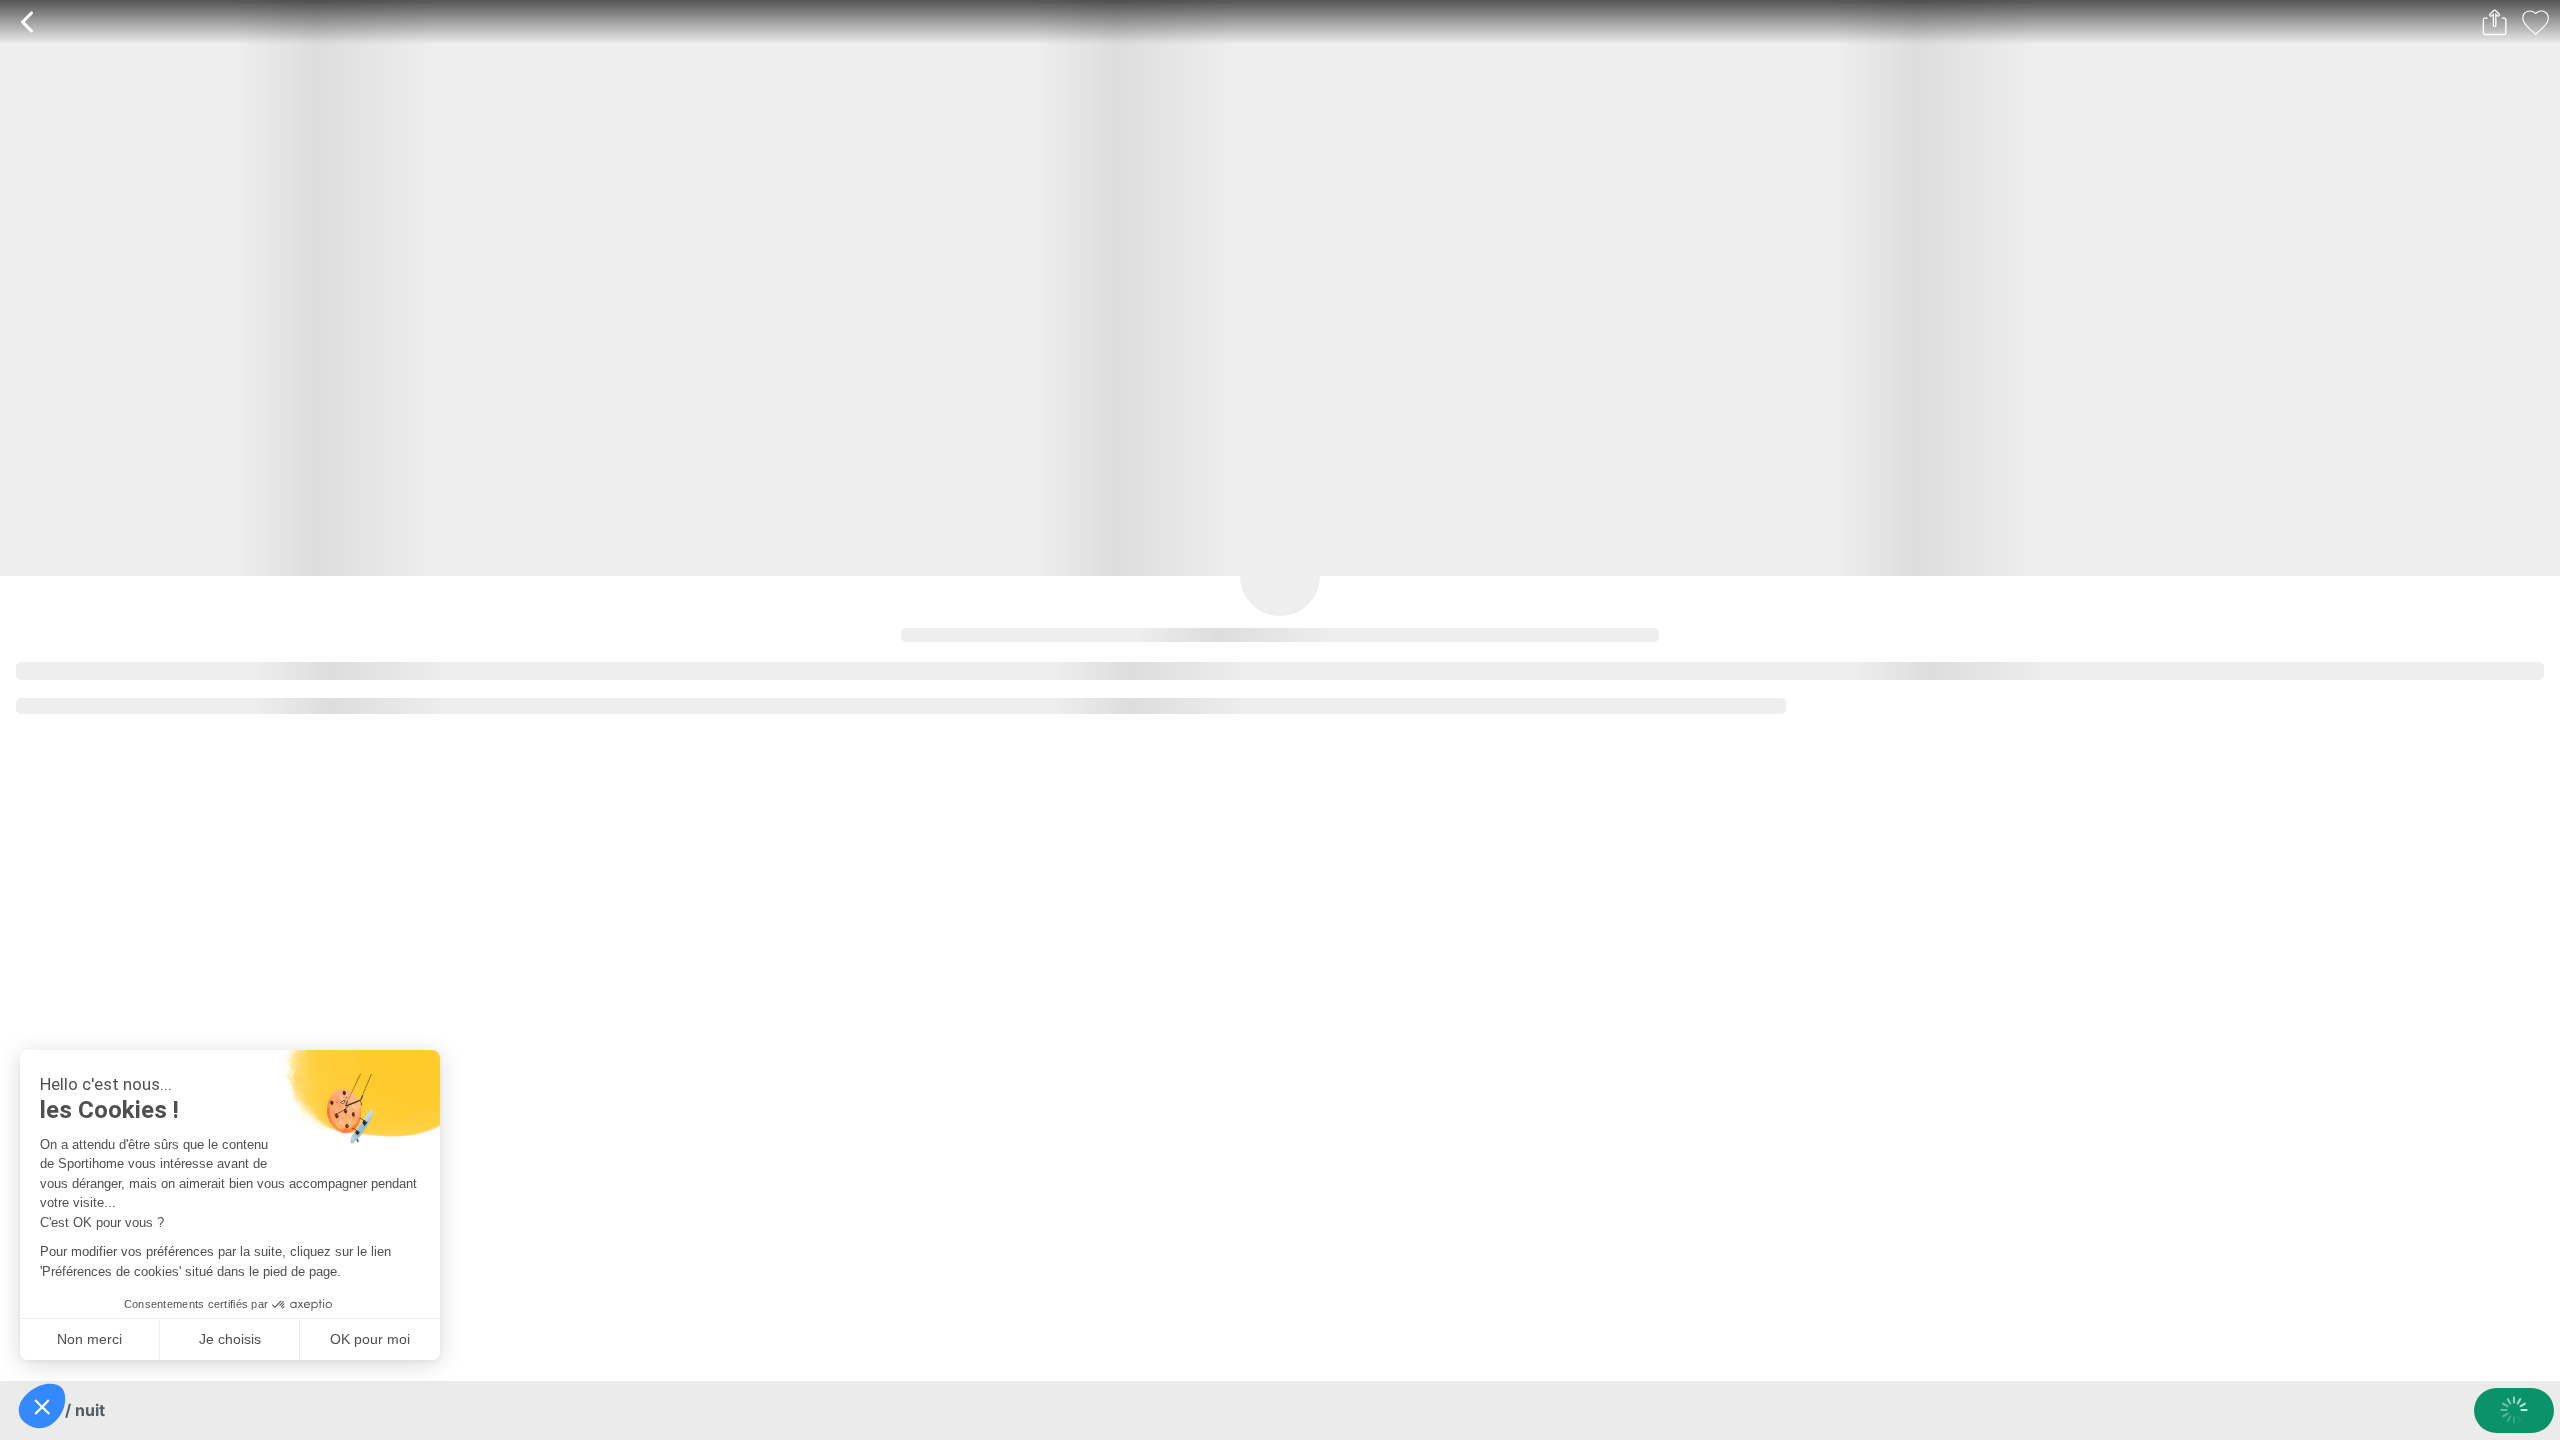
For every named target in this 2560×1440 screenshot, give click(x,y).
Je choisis (230, 1339)
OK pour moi (370, 1339)
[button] (42, 1406)
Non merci (89, 1339)
